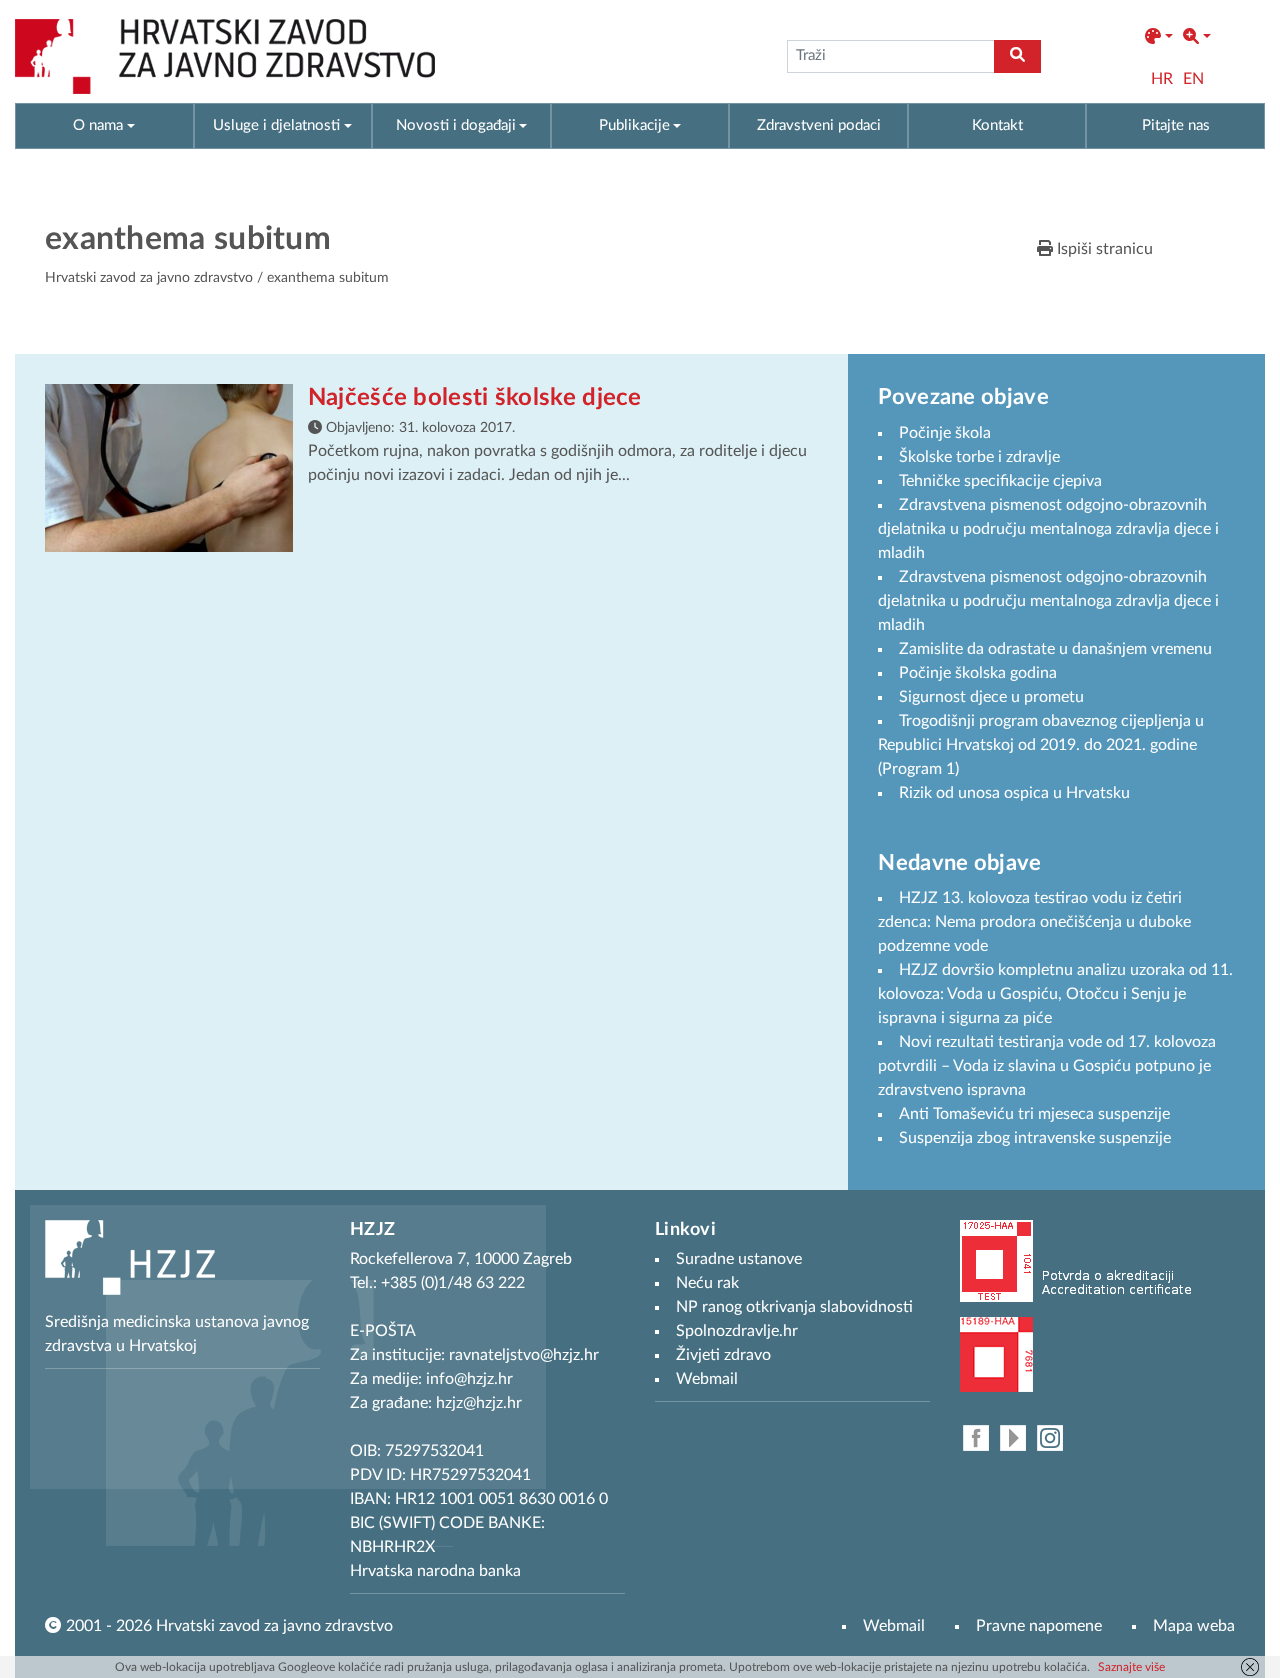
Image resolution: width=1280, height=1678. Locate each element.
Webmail (894, 1626)
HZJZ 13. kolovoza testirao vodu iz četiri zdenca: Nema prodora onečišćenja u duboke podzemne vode (1034, 922)
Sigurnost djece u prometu (991, 697)
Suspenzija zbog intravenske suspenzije (1035, 1138)
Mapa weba (1194, 1626)
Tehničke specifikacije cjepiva (1000, 481)
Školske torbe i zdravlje (979, 457)
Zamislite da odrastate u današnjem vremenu (1055, 649)
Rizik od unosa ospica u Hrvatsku (1014, 793)
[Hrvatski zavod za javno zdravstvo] (225, 56)
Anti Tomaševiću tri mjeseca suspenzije (1034, 1114)
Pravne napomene (1039, 1626)
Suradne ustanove (739, 1259)
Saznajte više (1131, 1667)
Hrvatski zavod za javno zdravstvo (149, 278)
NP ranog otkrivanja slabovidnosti (794, 1307)
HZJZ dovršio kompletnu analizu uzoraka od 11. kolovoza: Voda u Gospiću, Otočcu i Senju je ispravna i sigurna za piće (1055, 994)
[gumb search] (1017, 56)
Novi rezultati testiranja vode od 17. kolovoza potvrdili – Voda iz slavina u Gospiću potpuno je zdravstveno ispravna (1047, 1066)
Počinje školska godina (978, 673)
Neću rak (707, 1283)
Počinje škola (945, 433)
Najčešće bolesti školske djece (475, 398)
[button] (1159, 37)
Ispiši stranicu (1103, 249)
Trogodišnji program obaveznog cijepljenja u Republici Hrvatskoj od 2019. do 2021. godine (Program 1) (1041, 745)
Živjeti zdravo (723, 1355)
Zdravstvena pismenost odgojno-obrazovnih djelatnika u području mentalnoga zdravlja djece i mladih (1048, 529)
